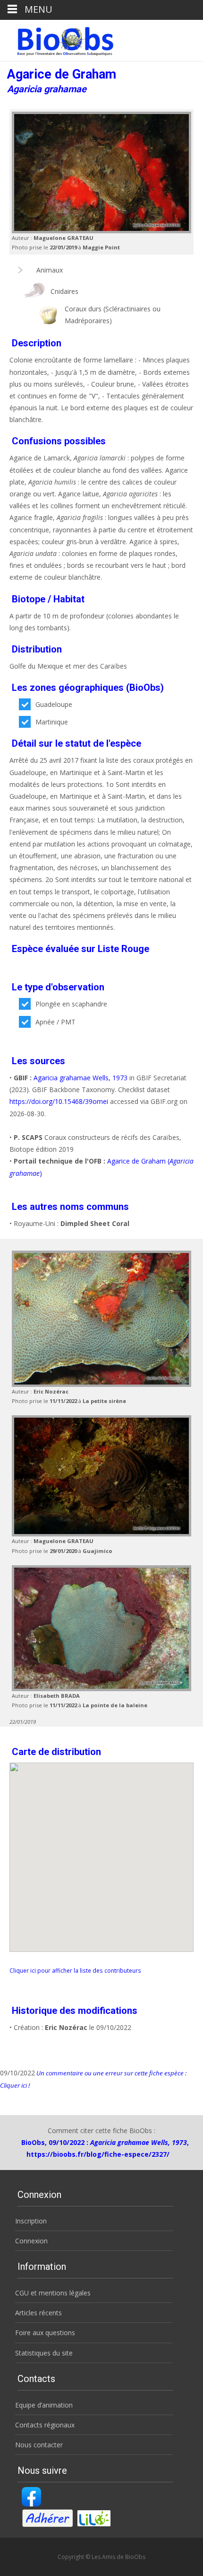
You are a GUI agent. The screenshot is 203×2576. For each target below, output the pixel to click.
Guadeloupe (54, 704)
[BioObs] (57, 39)
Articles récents (38, 2313)
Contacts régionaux (45, 2425)
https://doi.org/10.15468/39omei (59, 1101)
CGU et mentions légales (53, 2293)
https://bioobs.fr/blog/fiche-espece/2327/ (98, 2154)
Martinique (52, 722)
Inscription (31, 2221)
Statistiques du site (44, 2353)
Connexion (31, 2241)
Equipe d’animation (44, 2405)
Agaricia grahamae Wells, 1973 (80, 1078)
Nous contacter (39, 2445)
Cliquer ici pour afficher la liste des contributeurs (75, 1970)
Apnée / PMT (55, 1022)
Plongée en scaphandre (71, 1004)
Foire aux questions (45, 2333)
